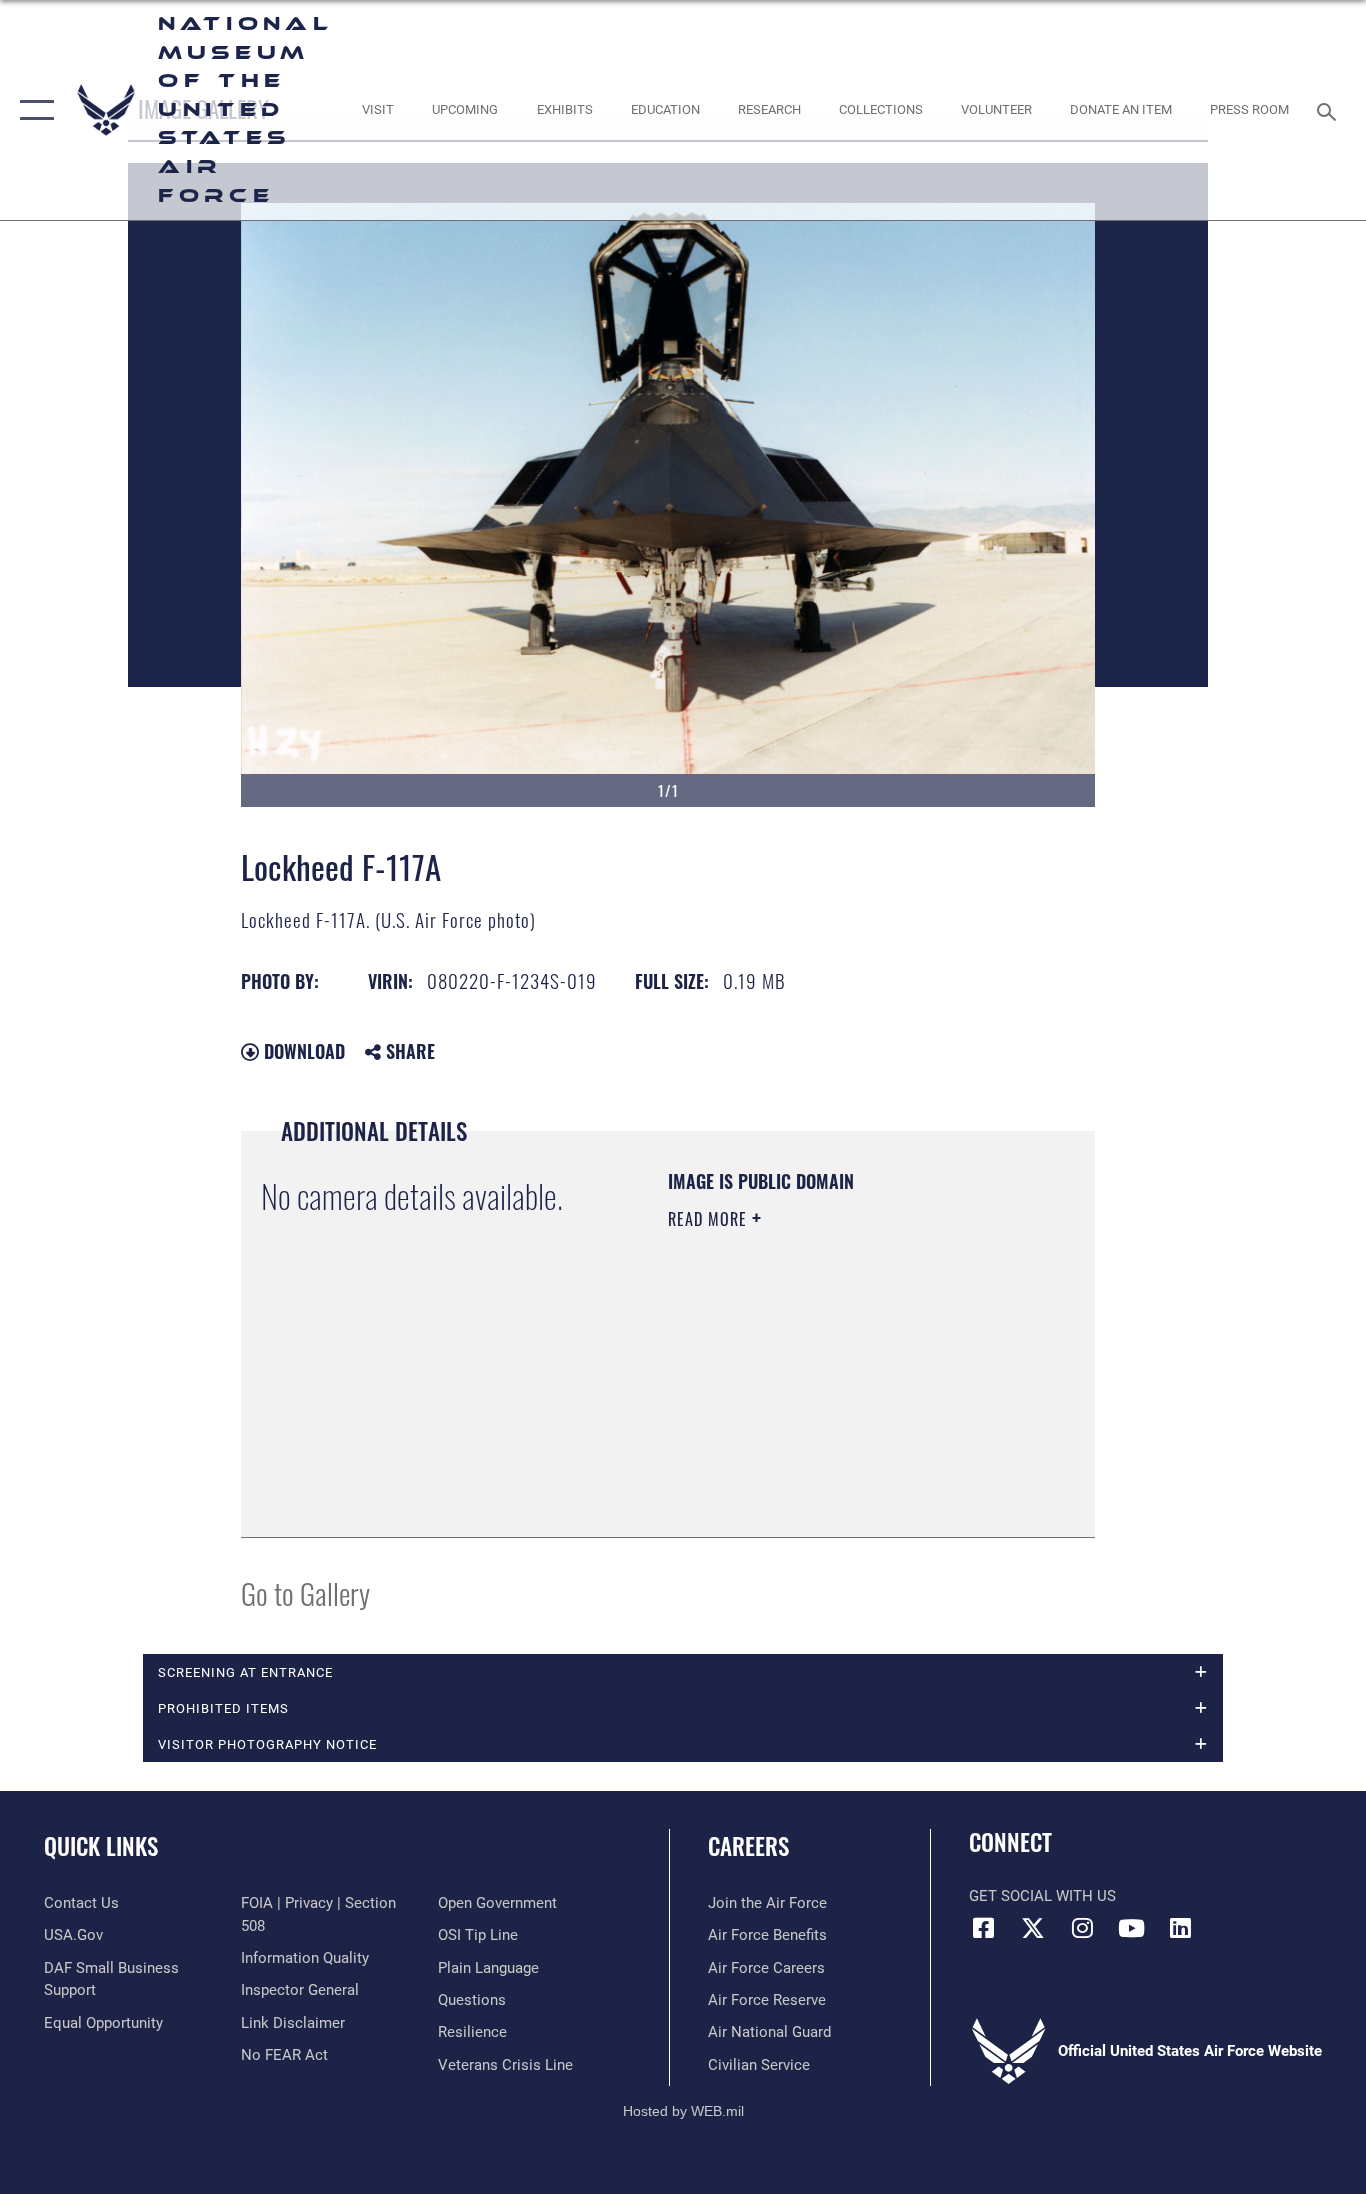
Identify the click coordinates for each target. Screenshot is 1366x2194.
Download (302, 1051)
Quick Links (101, 1846)
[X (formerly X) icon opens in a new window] (1033, 1928)
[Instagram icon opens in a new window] (1082, 1928)
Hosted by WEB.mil (683, 2111)
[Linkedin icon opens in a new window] (1180, 1928)
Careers (748, 1846)
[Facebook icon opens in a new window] (984, 1928)
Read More (710, 1219)
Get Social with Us (1042, 1896)
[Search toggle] (1330, 110)
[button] (32, 110)
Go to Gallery (305, 1592)
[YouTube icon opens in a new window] (1131, 1928)
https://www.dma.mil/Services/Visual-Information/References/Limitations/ (789, 1416)
